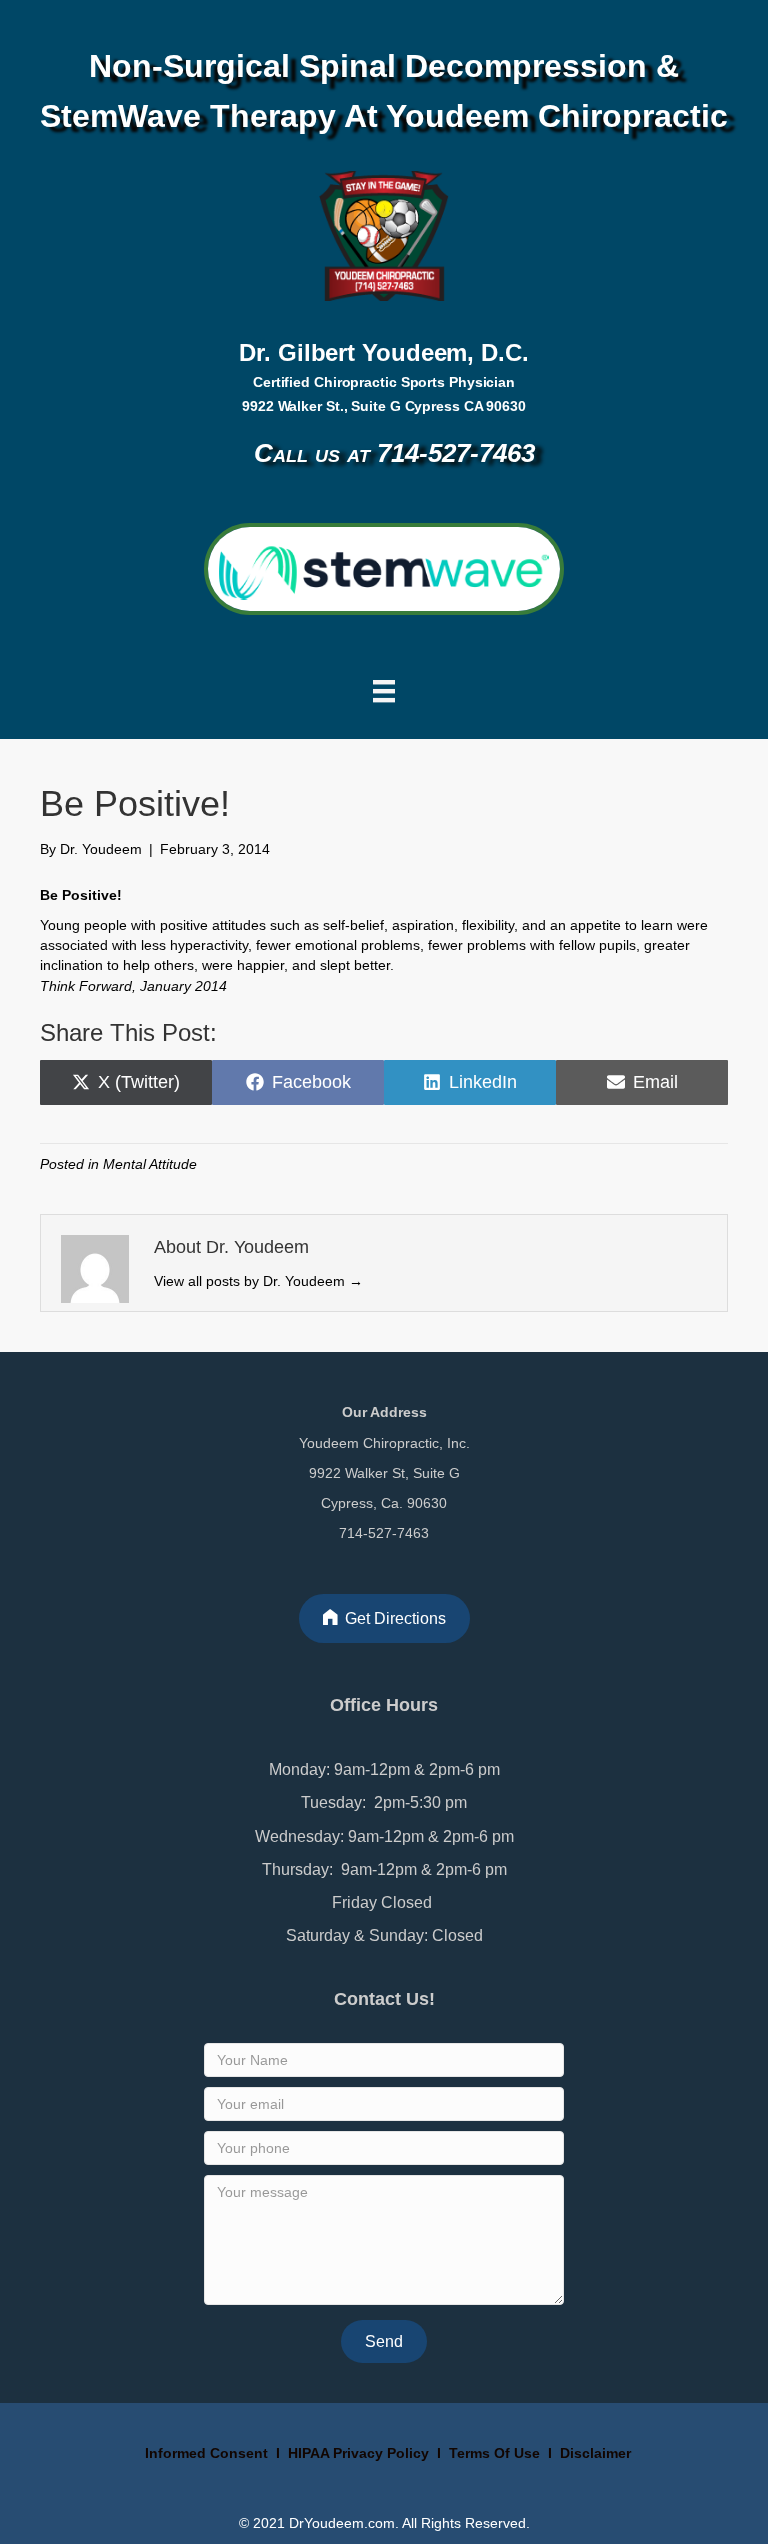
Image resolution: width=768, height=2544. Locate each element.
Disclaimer (595, 2453)
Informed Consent (204, 2453)
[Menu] (384, 691)
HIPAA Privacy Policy (358, 2453)
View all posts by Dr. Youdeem (258, 1281)
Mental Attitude (150, 1164)
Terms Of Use (496, 2453)
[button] (384, 2341)
